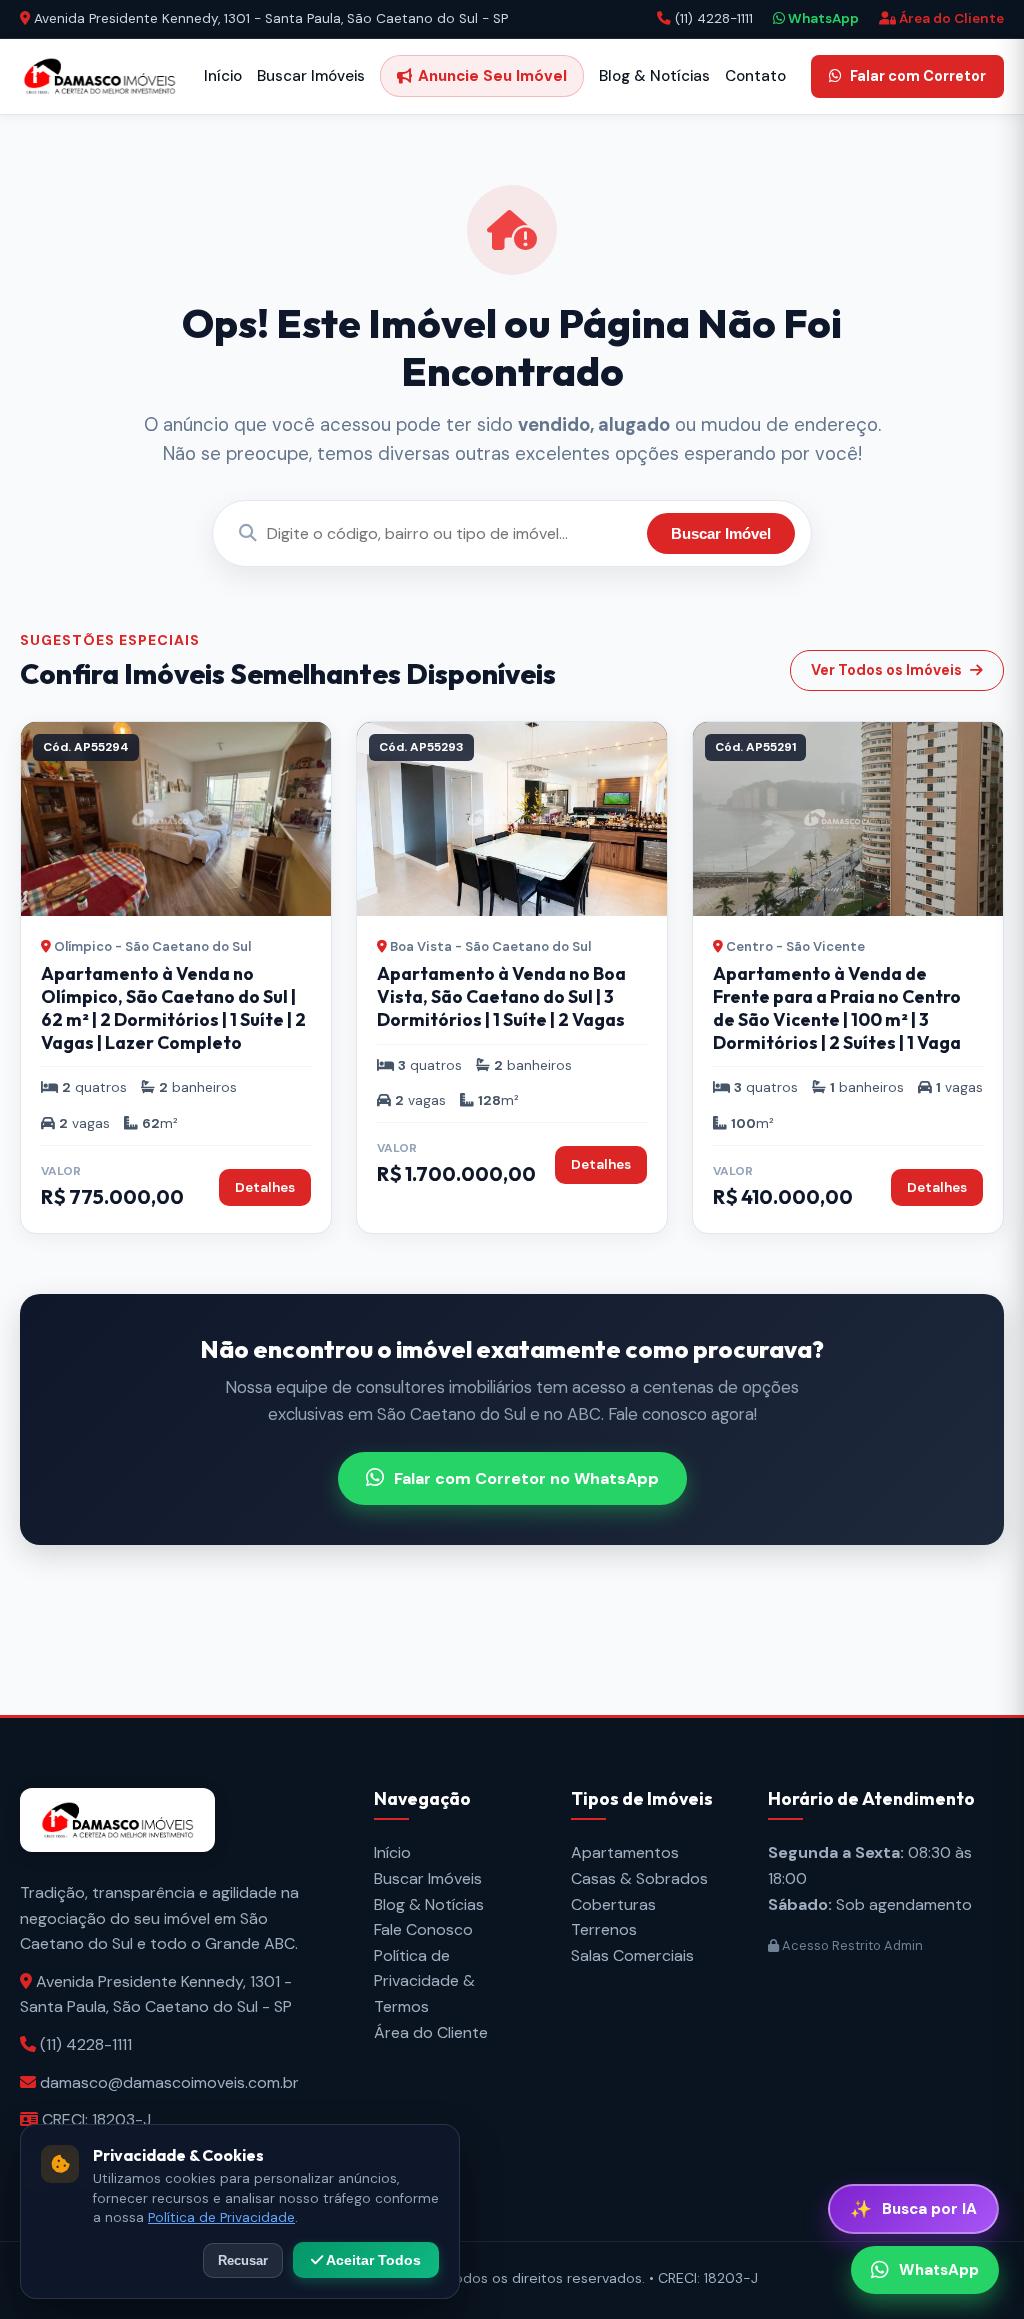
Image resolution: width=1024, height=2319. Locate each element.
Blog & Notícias (654, 76)
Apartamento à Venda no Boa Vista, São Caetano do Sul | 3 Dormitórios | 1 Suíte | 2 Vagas (501, 996)
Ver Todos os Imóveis (886, 670)
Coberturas (613, 1904)
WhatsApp (822, 18)
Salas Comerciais (632, 1955)
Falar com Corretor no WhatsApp (526, 1478)
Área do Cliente (950, 18)
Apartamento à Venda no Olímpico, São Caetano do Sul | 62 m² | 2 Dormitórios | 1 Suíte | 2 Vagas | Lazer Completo (173, 1008)
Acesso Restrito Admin (851, 1945)
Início (223, 76)
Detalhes (265, 1187)
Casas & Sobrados (639, 1878)
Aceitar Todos (372, 2260)
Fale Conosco (423, 1929)
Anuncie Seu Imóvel (492, 76)
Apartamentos (625, 1852)
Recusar (243, 2260)
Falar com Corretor (918, 76)
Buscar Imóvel (721, 533)
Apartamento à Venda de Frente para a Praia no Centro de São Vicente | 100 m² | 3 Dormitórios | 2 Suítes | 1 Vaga (837, 1008)
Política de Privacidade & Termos (424, 1981)
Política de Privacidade (221, 2217)
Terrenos (604, 1929)
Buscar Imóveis (311, 76)
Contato (755, 76)
